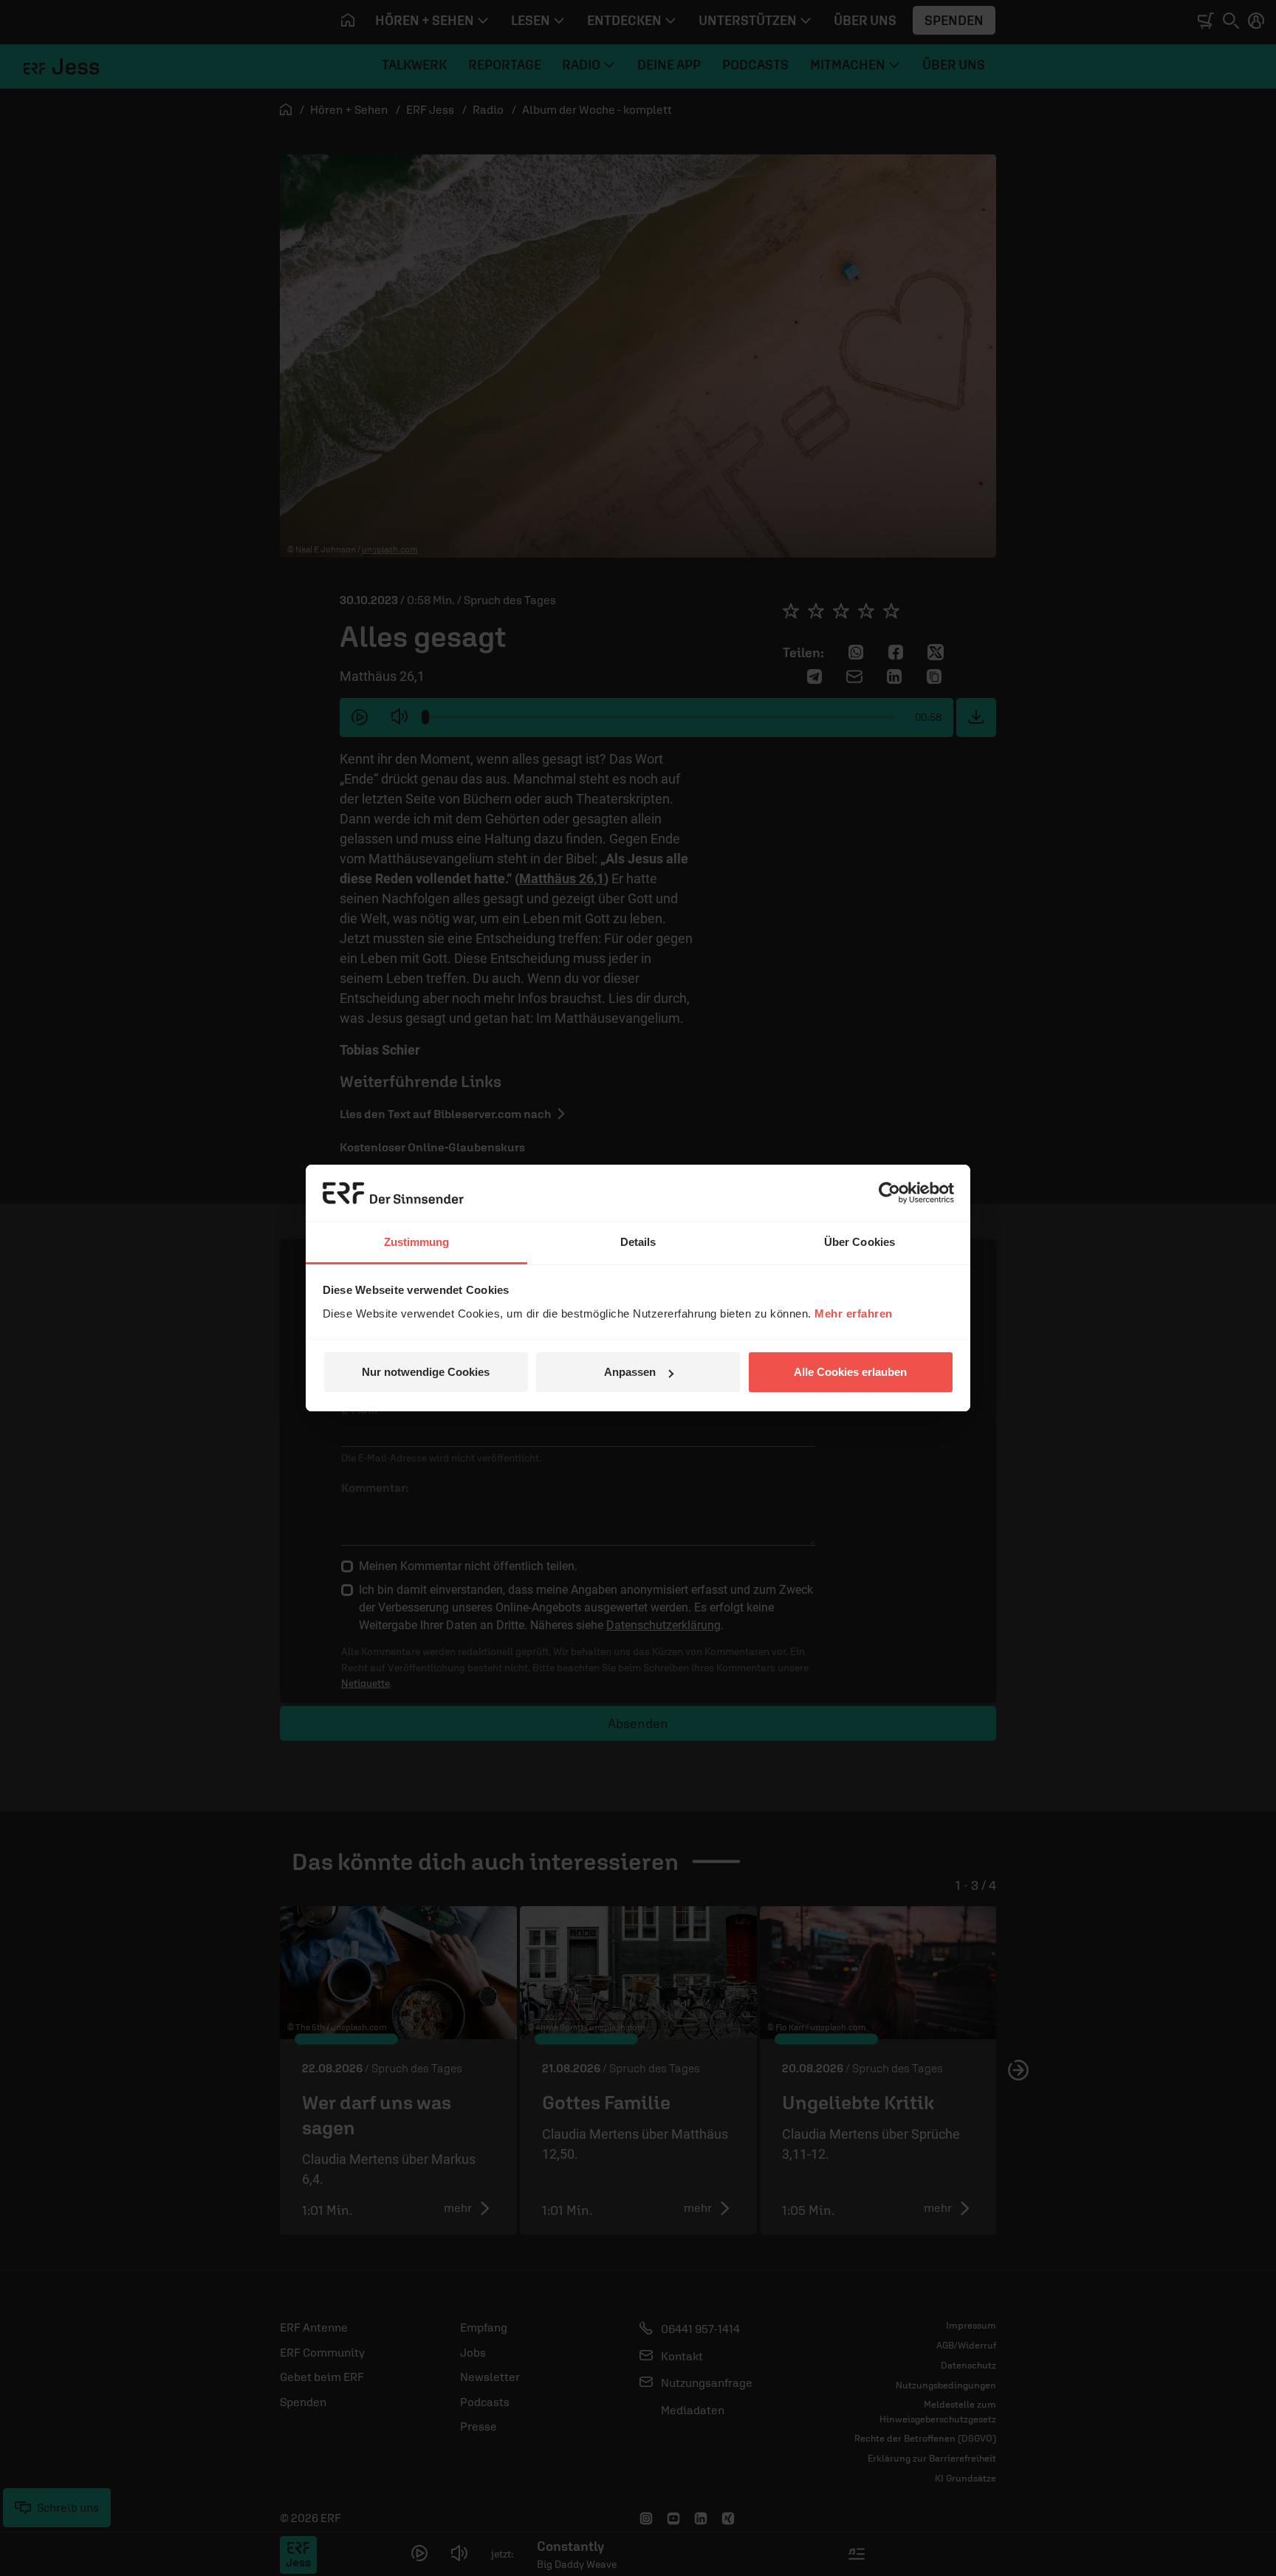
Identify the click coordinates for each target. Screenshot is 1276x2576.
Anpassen (630, 1372)
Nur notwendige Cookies (426, 1372)
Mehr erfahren (854, 1313)
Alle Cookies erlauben (850, 1372)
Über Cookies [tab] (860, 1242)
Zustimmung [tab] (417, 1242)
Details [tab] (638, 1242)
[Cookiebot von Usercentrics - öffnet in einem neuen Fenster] (889, 1193)
